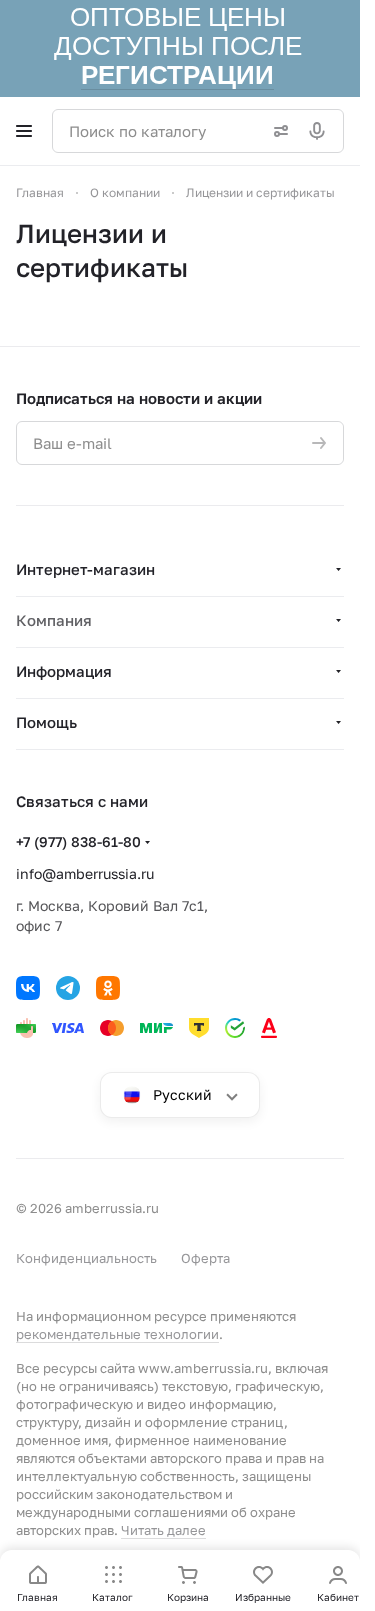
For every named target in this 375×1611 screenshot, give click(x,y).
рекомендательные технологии (117, 1334)
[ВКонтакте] (28, 988)
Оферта (205, 1258)
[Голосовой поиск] (321, 131)
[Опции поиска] (277, 131)
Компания (54, 620)
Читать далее (163, 1530)
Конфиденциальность (86, 1258)
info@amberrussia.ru (85, 873)
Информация (64, 671)
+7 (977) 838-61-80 (78, 841)
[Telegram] (68, 988)
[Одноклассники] (108, 988)
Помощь (46, 722)
